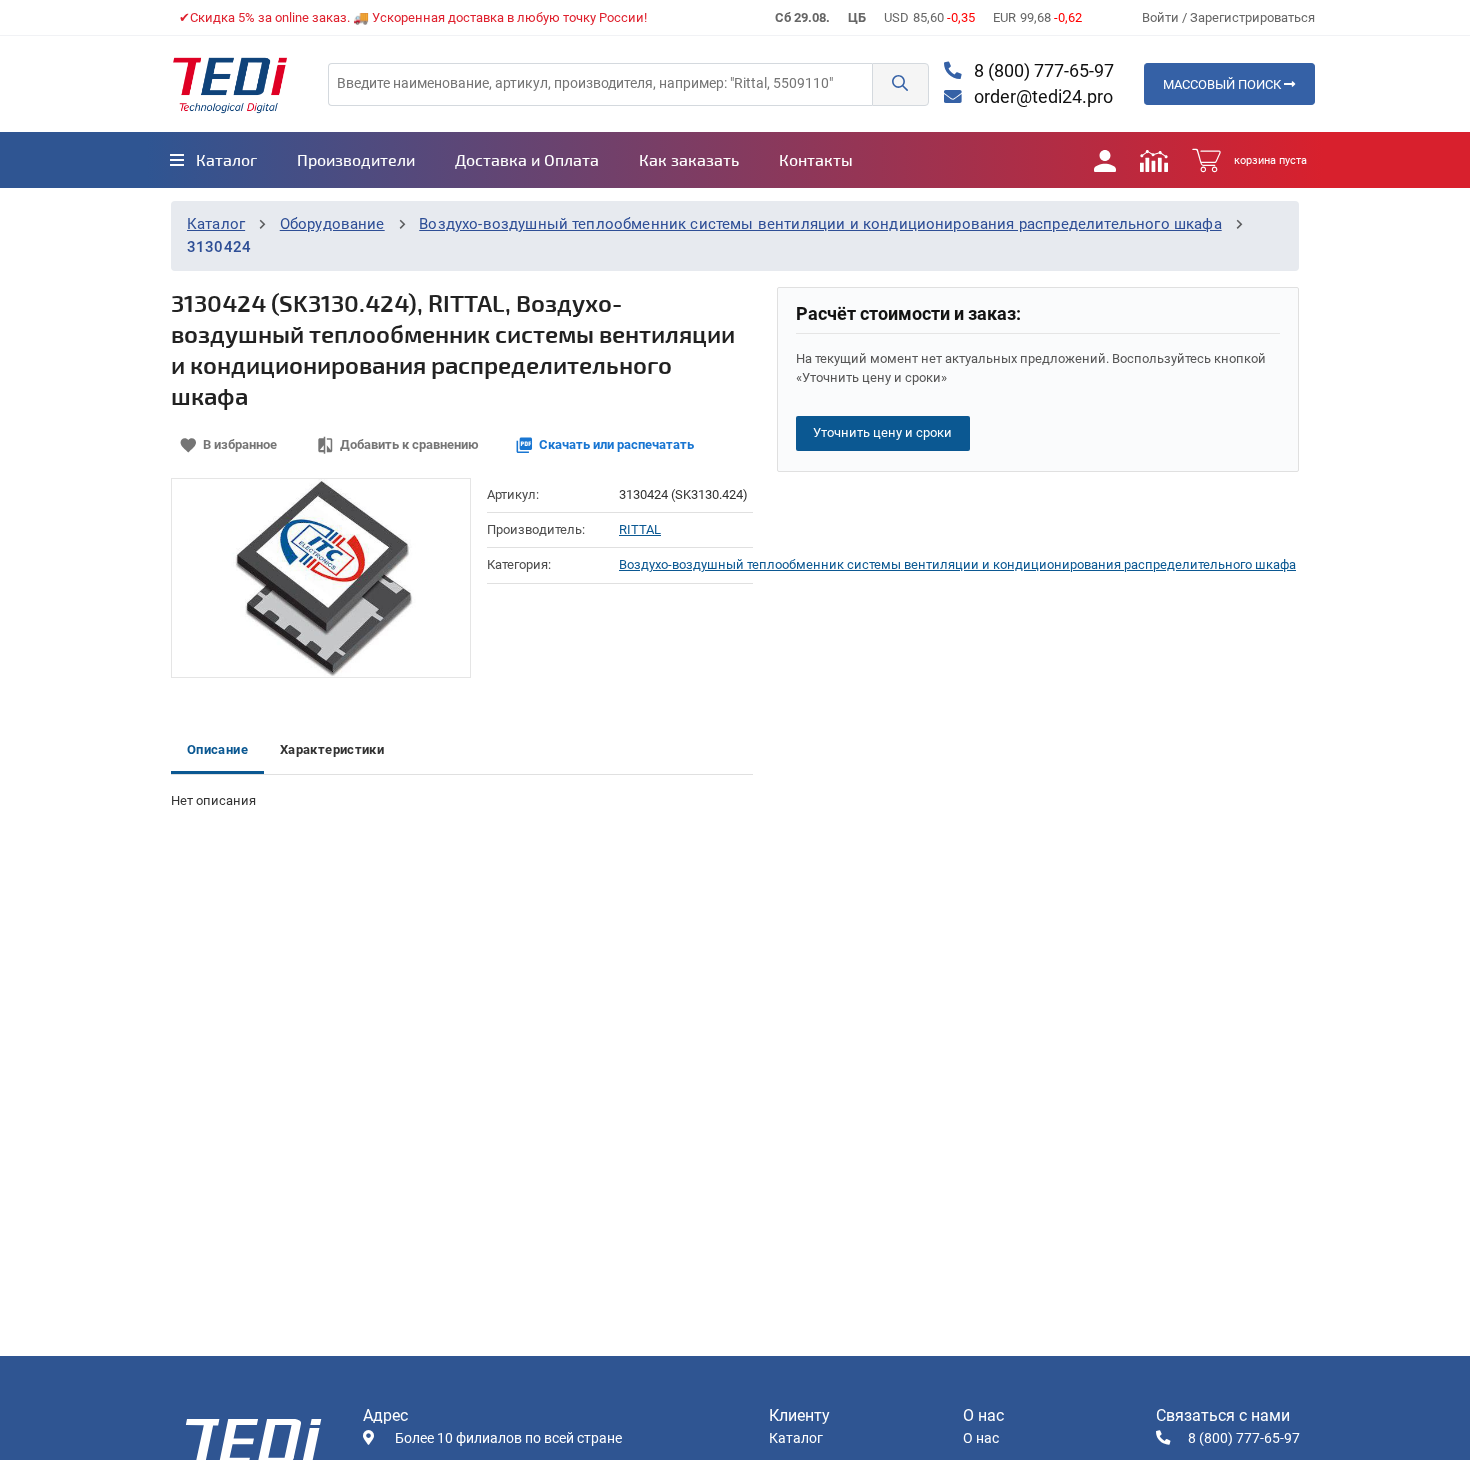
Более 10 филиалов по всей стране (508, 1438)
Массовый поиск (1223, 84)
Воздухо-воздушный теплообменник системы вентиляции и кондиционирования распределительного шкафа (820, 224)
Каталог (216, 224)
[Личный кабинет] (1105, 160)
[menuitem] (213, 160)
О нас (981, 1438)
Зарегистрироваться (1252, 17)
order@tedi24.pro (1041, 97)
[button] (900, 84)
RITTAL (640, 529)
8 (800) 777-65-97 (1042, 71)
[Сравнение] (1154, 160)
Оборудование (332, 224)
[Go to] (230, 84)
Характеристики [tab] (332, 749)
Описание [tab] (217, 749)
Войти (1162, 17)
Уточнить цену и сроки (882, 432)
